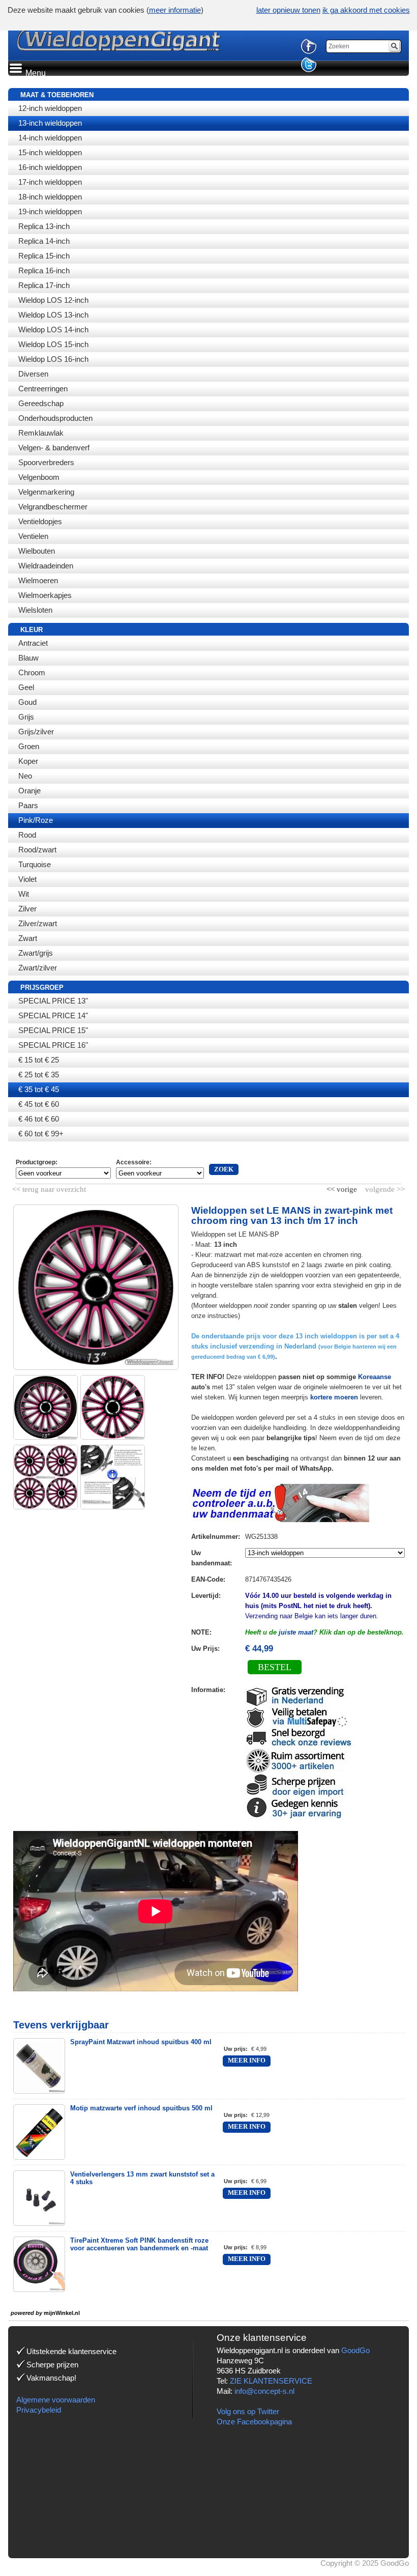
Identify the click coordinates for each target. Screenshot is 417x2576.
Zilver (27, 909)
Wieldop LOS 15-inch (53, 344)
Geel (26, 687)
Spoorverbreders (46, 462)
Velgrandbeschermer (53, 507)
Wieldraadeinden (46, 566)
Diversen (33, 374)
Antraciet (33, 643)
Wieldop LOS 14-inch (53, 330)
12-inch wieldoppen (50, 108)
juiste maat (296, 1632)
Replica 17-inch (44, 285)
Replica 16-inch (44, 270)
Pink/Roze (36, 820)
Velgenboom (39, 477)
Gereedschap (41, 403)
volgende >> (384, 1187)
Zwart (28, 938)
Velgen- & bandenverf (54, 448)
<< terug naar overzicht (49, 1187)
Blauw (28, 658)
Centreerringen (43, 389)
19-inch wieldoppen (50, 211)
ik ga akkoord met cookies (366, 10)
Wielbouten (37, 551)
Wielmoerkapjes (45, 595)
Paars (28, 805)
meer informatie (175, 10)
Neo (25, 776)
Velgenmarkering (46, 492)
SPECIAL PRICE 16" (53, 1045)
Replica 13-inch (44, 226)
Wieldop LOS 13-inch (53, 315)
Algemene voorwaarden (56, 2400)
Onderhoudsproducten (55, 418)
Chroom (32, 672)
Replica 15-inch (44, 256)
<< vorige (343, 1187)
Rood (27, 835)
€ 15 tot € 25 (39, 1060)
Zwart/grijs (36, 953)
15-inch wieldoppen (50, 152)
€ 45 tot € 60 (39, 1104)
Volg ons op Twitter (248, 2411)
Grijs (26, 717)
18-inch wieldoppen (50, 197)
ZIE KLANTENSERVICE (271, 2381)
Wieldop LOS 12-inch (53, 300)
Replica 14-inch (44, 241)
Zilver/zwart (38, 923)
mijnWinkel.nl (62, 2313)
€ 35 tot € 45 (39, 1089)
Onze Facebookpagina (254, 2422)
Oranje (29, 791)
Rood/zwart (37, 850)
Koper (28, 761)
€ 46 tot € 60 (39, 1119)
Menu (35, 73)
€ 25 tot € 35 (39, 1075)
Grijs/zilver (36, 732)
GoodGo (355, 2350)
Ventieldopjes (40, 521)
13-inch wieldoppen (50, 123)
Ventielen (33, 536)
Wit (24, 894)
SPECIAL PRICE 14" (53, 1015)
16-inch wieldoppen (50, 167)
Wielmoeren (38, 580)
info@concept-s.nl (264, 2391)
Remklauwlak (41, 433)
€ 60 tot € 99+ (41, 1134)
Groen (29, 746)
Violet (27, 879)
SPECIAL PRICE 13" (53, 1001)
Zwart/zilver (38, 968)
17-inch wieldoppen (50, 182)
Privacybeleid (39, 2410)
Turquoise (35, 864)
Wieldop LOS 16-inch (53, 359)
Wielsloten (35, 610)
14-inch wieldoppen (50, 138)
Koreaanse (375, 1377)
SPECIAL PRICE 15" (53, 1030)
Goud (27, 702)
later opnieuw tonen (288, 10)
